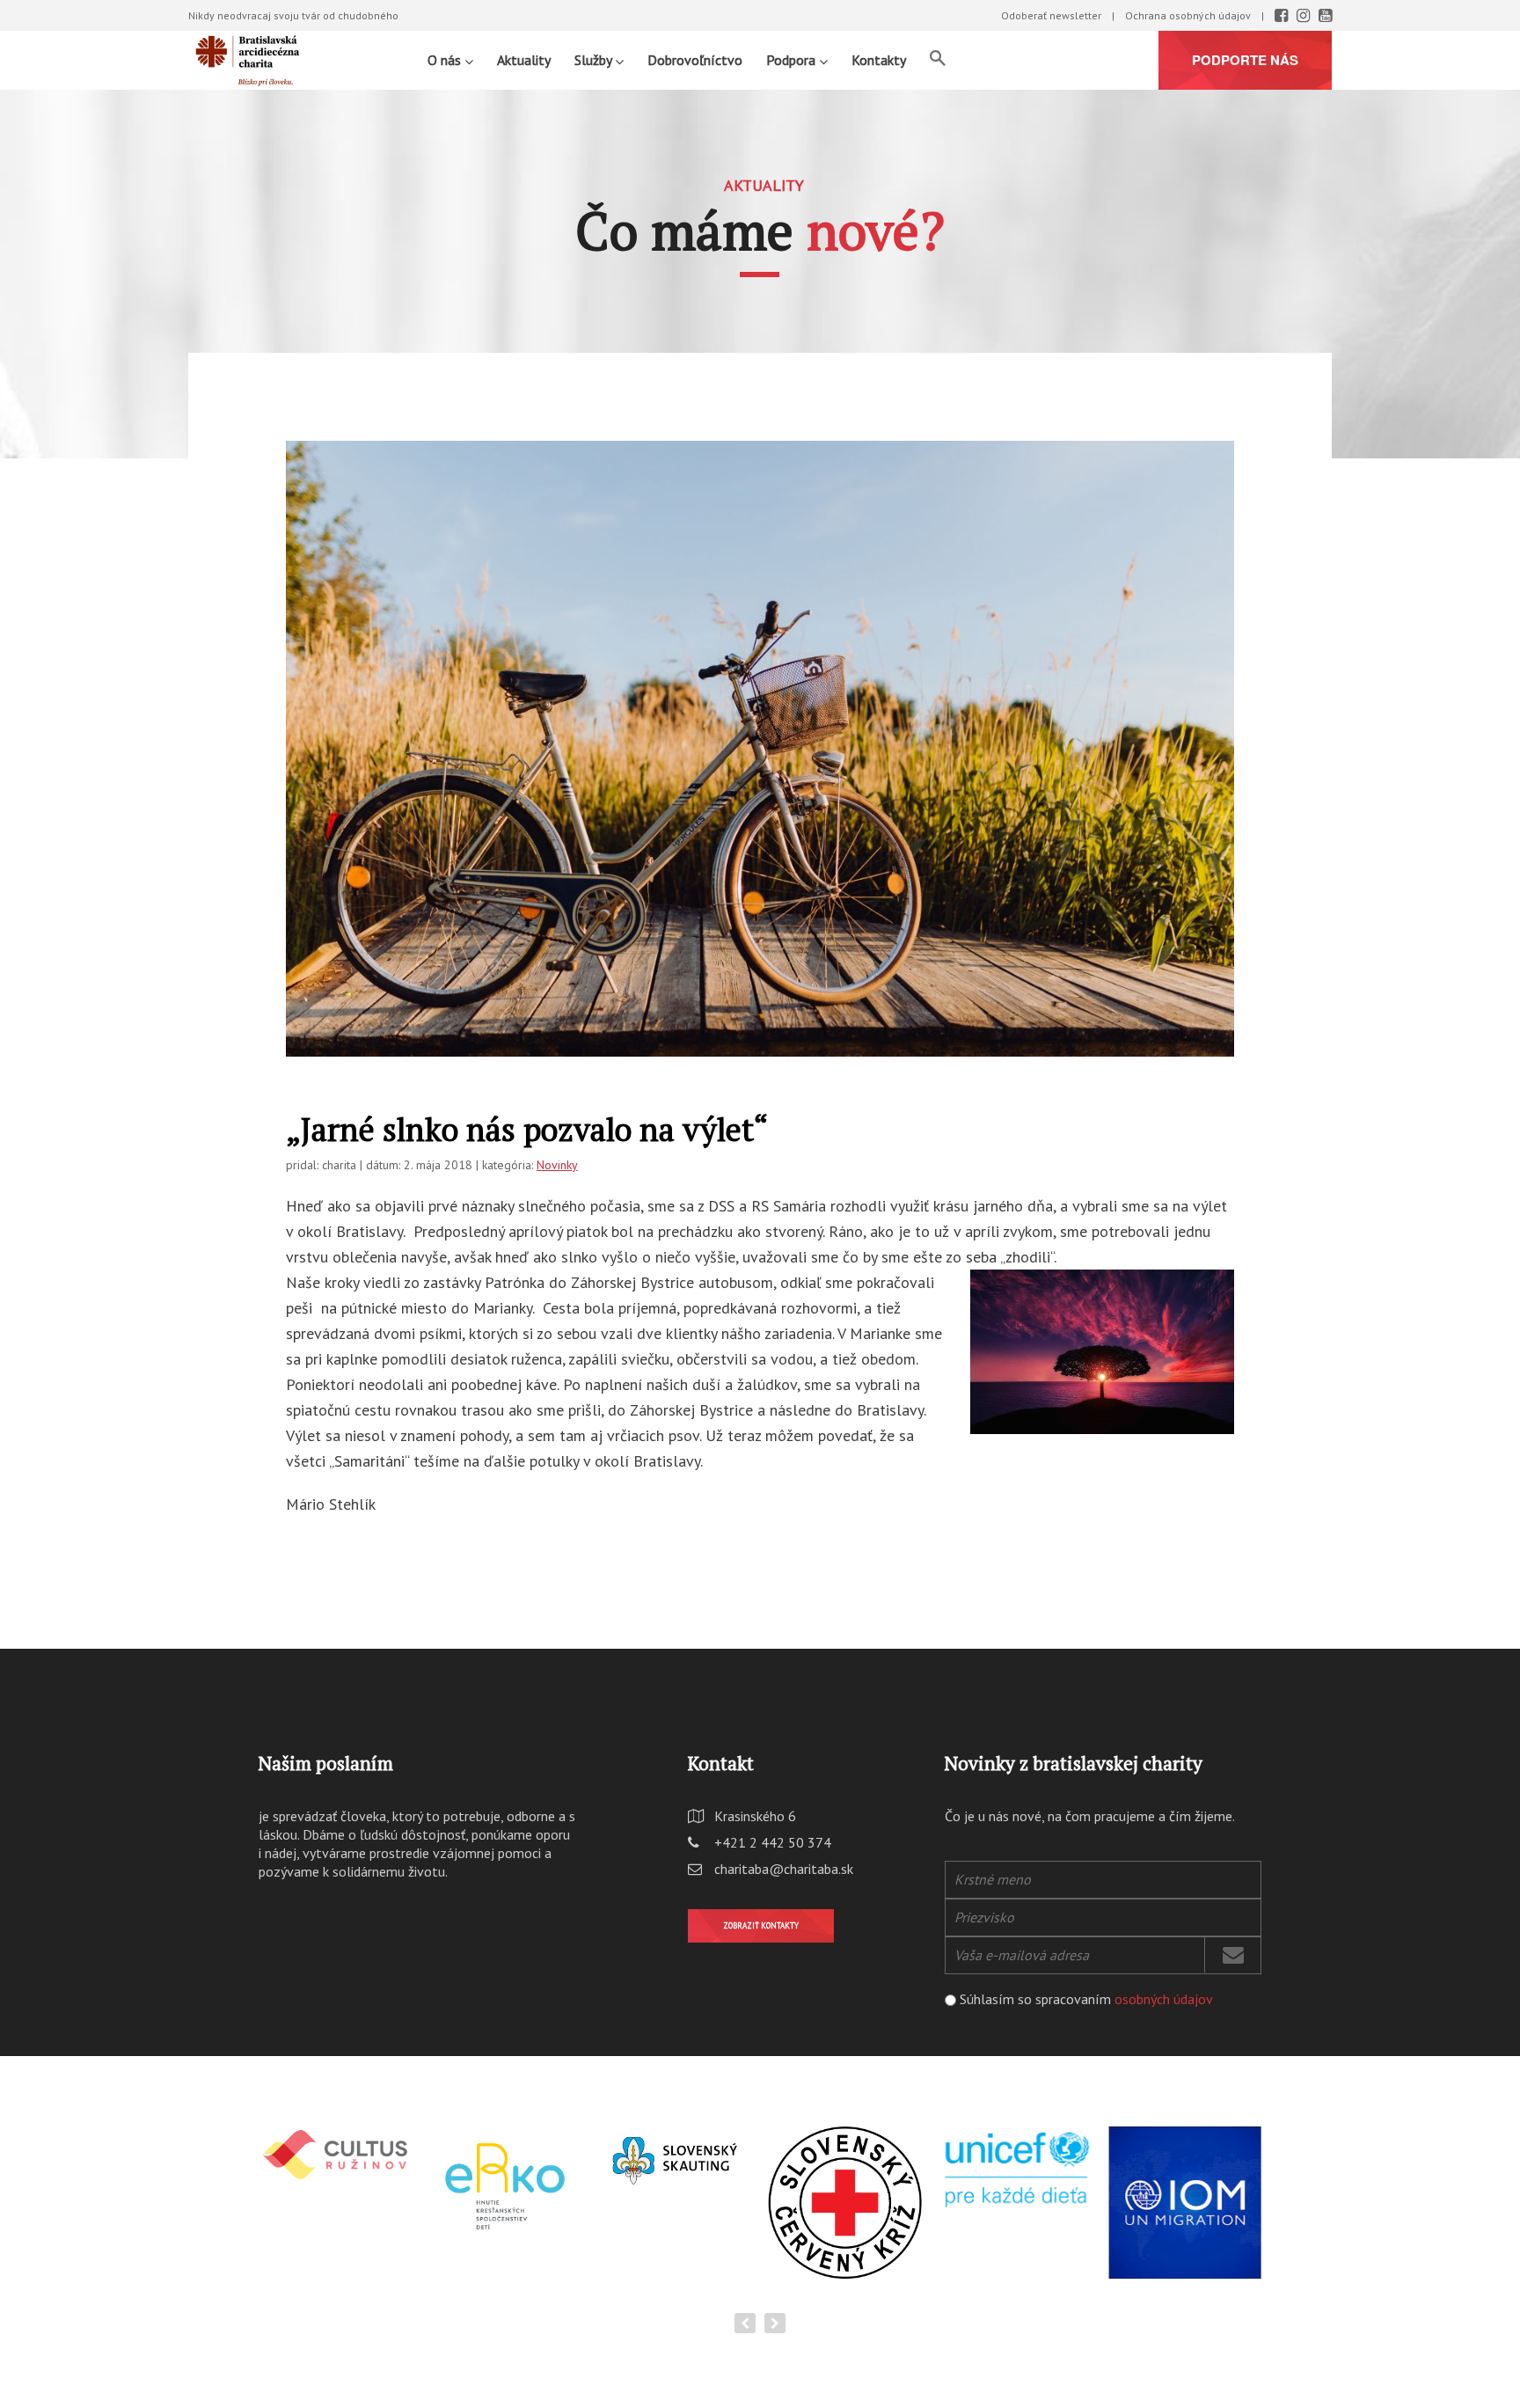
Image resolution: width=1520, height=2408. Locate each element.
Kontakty (879, 60)
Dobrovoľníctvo (695, 60)
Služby (595, 60)
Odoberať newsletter (1051, 15)
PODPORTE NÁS (1245, 60)
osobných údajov (1164, 1999)
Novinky (557, 1165)
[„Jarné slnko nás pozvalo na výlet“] (760, 757)
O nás (446, 60)
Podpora (793, 60)
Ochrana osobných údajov (1188, 15)
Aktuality (524, 60)
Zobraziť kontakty (761, 1925)
